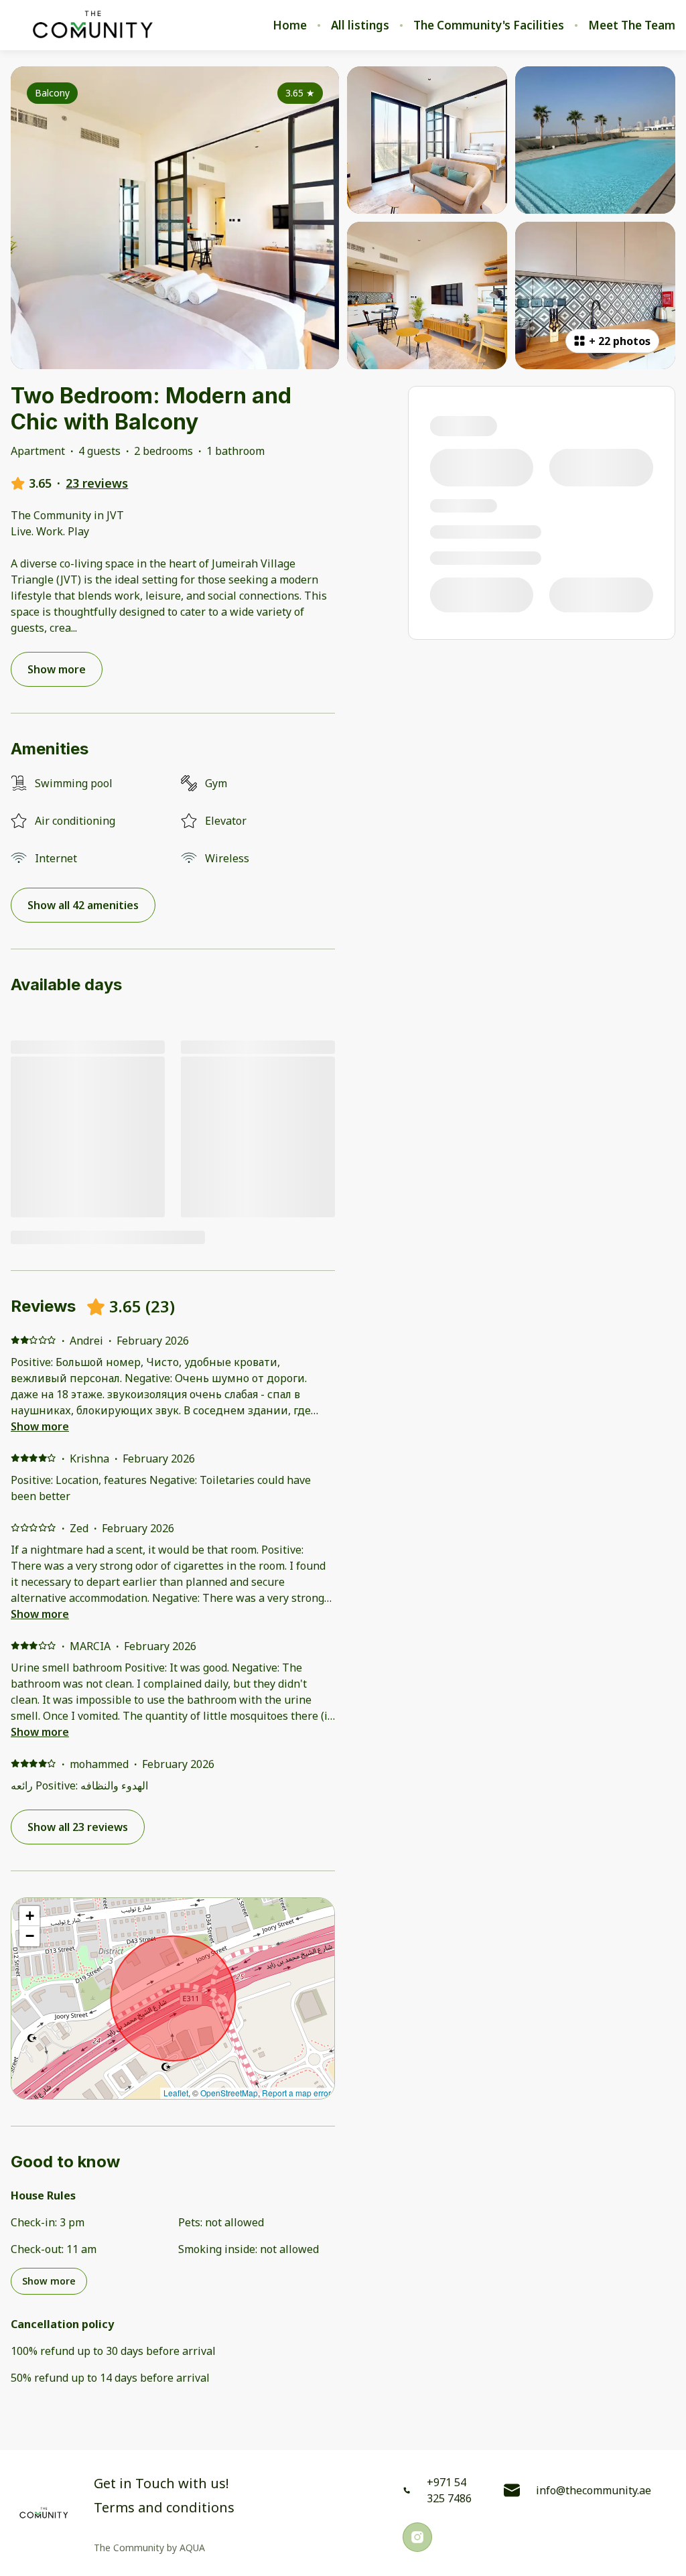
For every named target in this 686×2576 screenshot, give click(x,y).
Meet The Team (632, 25)
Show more (40, 1426)
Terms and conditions (164, 2508)
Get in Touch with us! (161, 2484)
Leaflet (176, 2093)
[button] (29, 1916)
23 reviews (97, 483)
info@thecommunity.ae (594, 2490)
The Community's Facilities (489, 25)
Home (290, 25)
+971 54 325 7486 (449, 2490)
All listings (360, 25)
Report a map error (296, 2093)
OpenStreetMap (229, 2093)
